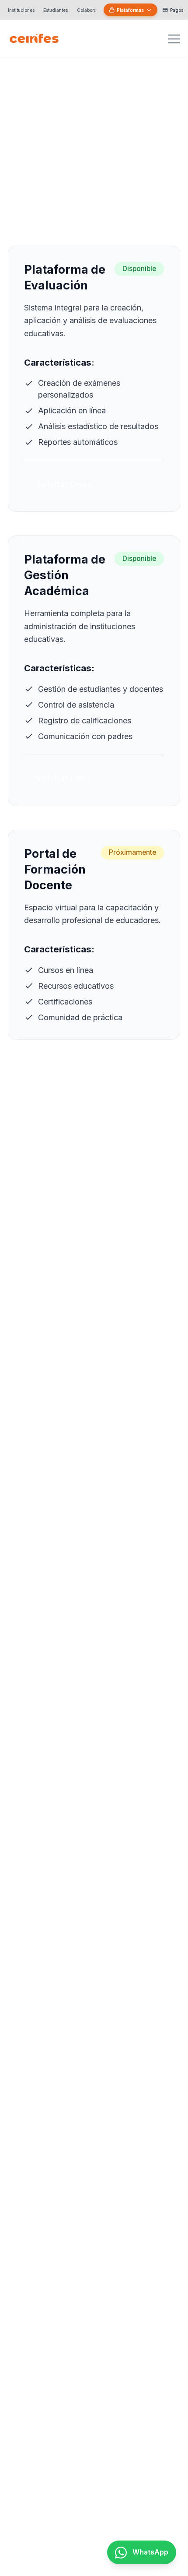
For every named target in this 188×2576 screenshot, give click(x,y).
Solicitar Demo (64, 484)
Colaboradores (93, 10)
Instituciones (21, 10)
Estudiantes (56, 10)
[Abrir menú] (174, 38)
